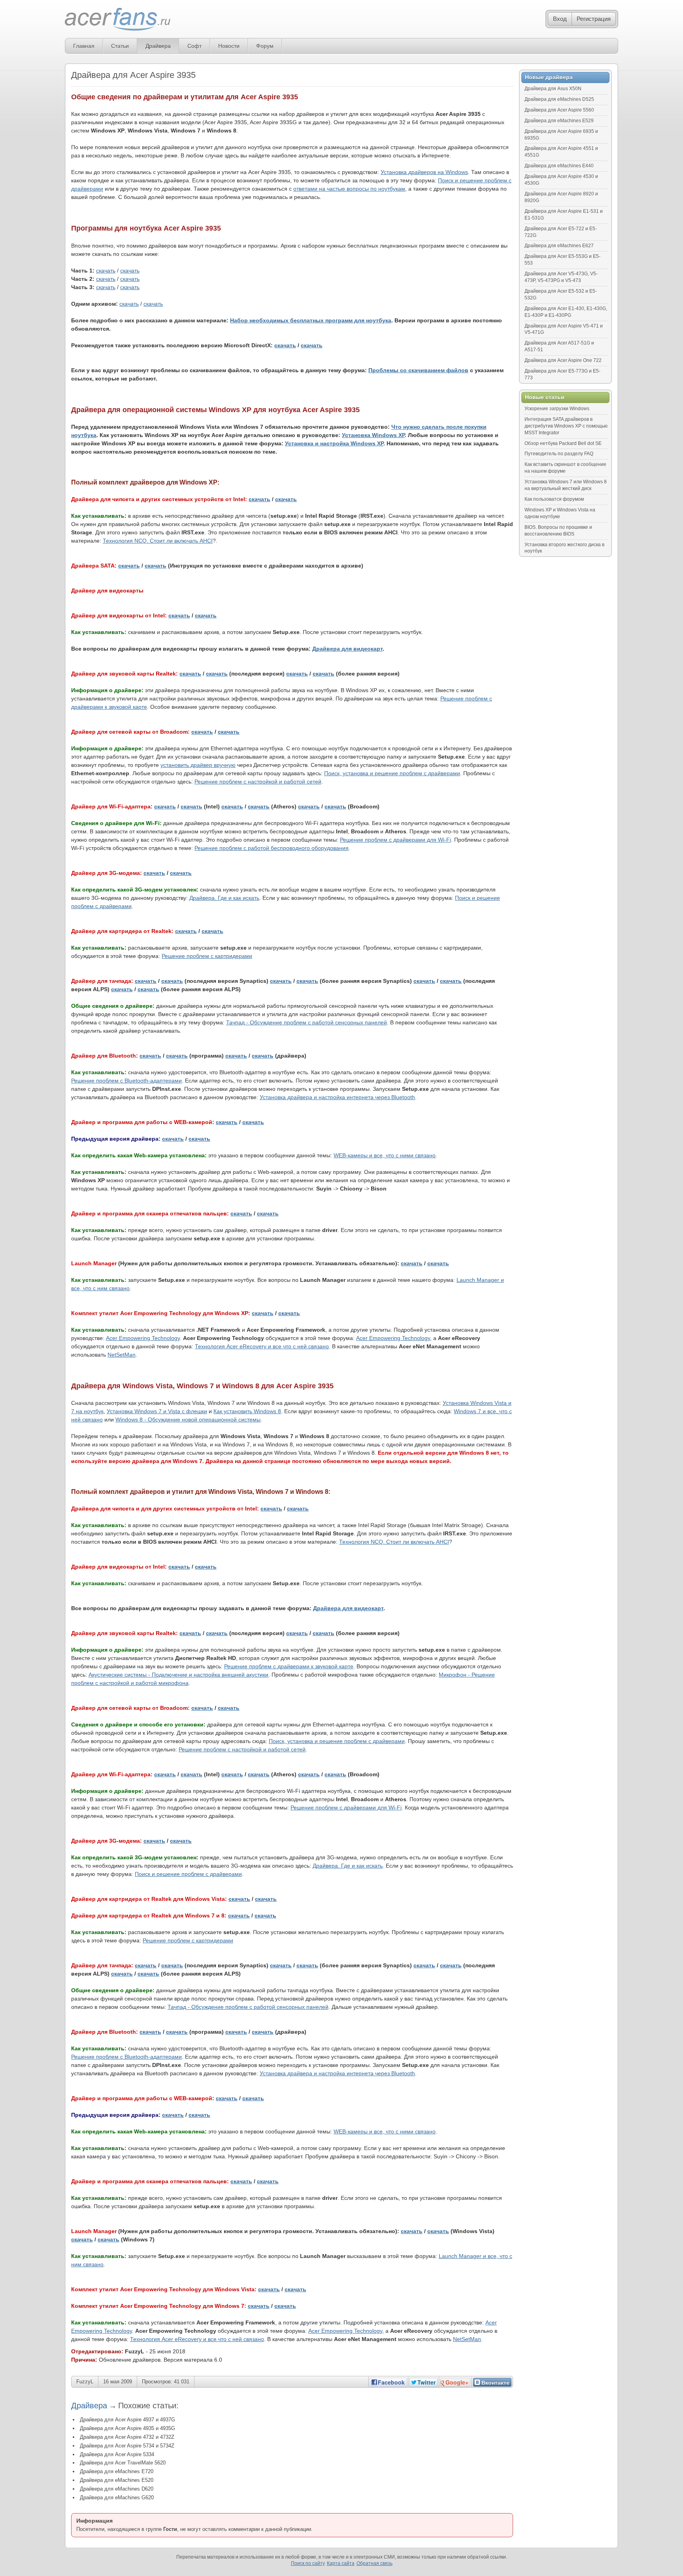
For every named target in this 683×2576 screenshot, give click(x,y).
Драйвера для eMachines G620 (117, 2497)
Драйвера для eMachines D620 (117, 2489)
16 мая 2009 (118, 2382)
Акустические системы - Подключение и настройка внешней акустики (178, 1675)
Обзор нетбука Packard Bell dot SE (563, 443)
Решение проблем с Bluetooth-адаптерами (126, 1081)
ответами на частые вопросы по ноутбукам (349, 189)
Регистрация (594, 19)
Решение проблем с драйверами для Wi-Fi (395, 840)
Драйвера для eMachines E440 (559, 166)
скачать (106, 271)
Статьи (120, 46)
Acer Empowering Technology (143, 1338)
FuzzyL (85, 2382)
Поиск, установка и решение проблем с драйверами (392, 773)
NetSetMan (122, 1355)
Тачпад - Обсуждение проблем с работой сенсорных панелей (307, 1022)
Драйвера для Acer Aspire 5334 (117, 2454)
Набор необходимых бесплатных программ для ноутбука (311, 320)
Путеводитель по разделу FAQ (559, 454)
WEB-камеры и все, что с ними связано (385, 1155)
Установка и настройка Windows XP (334, 443)
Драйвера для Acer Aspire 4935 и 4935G (127, 2428)
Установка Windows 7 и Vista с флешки (157, 1411)
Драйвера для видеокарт (347, 649)
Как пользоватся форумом (554, 499)
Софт (194, 46)
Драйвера (158, 46)
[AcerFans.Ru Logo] (118, 20)
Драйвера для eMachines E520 (117, 2480)
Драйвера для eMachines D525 (559, 99)
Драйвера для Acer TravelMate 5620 (123, 2463)
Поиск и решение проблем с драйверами (188, 1874)
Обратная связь (375, 2563)
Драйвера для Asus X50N (553, 89)
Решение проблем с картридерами (207, 956)
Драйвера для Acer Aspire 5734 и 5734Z (127, 2446)
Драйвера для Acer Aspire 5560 (559, 110)
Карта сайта (341, 2563)
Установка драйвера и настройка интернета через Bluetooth (337, 1097)
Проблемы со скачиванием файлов (418, 370)
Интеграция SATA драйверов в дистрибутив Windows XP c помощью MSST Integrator (566, 426)
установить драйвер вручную (198, 765)
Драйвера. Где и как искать (224, 898)
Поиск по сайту (308, 2563)
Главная (84, 46)
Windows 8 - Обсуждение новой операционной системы (188, 1420)
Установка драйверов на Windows (424, 172)
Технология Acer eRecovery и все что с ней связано (262, 1346)
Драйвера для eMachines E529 (559, 121)
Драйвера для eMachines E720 (117, 2471)
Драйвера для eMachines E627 (559, 246)
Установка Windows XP (373, 435)
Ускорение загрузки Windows (557, 409)
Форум (265, 46)
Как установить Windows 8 (247, 1411)
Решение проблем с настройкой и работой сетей (258, 782)
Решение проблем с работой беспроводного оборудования (272, 848)
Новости (229, 46)
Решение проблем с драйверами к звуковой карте (289, 1666)
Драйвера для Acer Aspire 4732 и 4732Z (127, 2437)
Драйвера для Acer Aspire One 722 (563, 360)
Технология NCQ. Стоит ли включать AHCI (158, 541)
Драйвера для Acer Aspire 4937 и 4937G (127, 2420)
